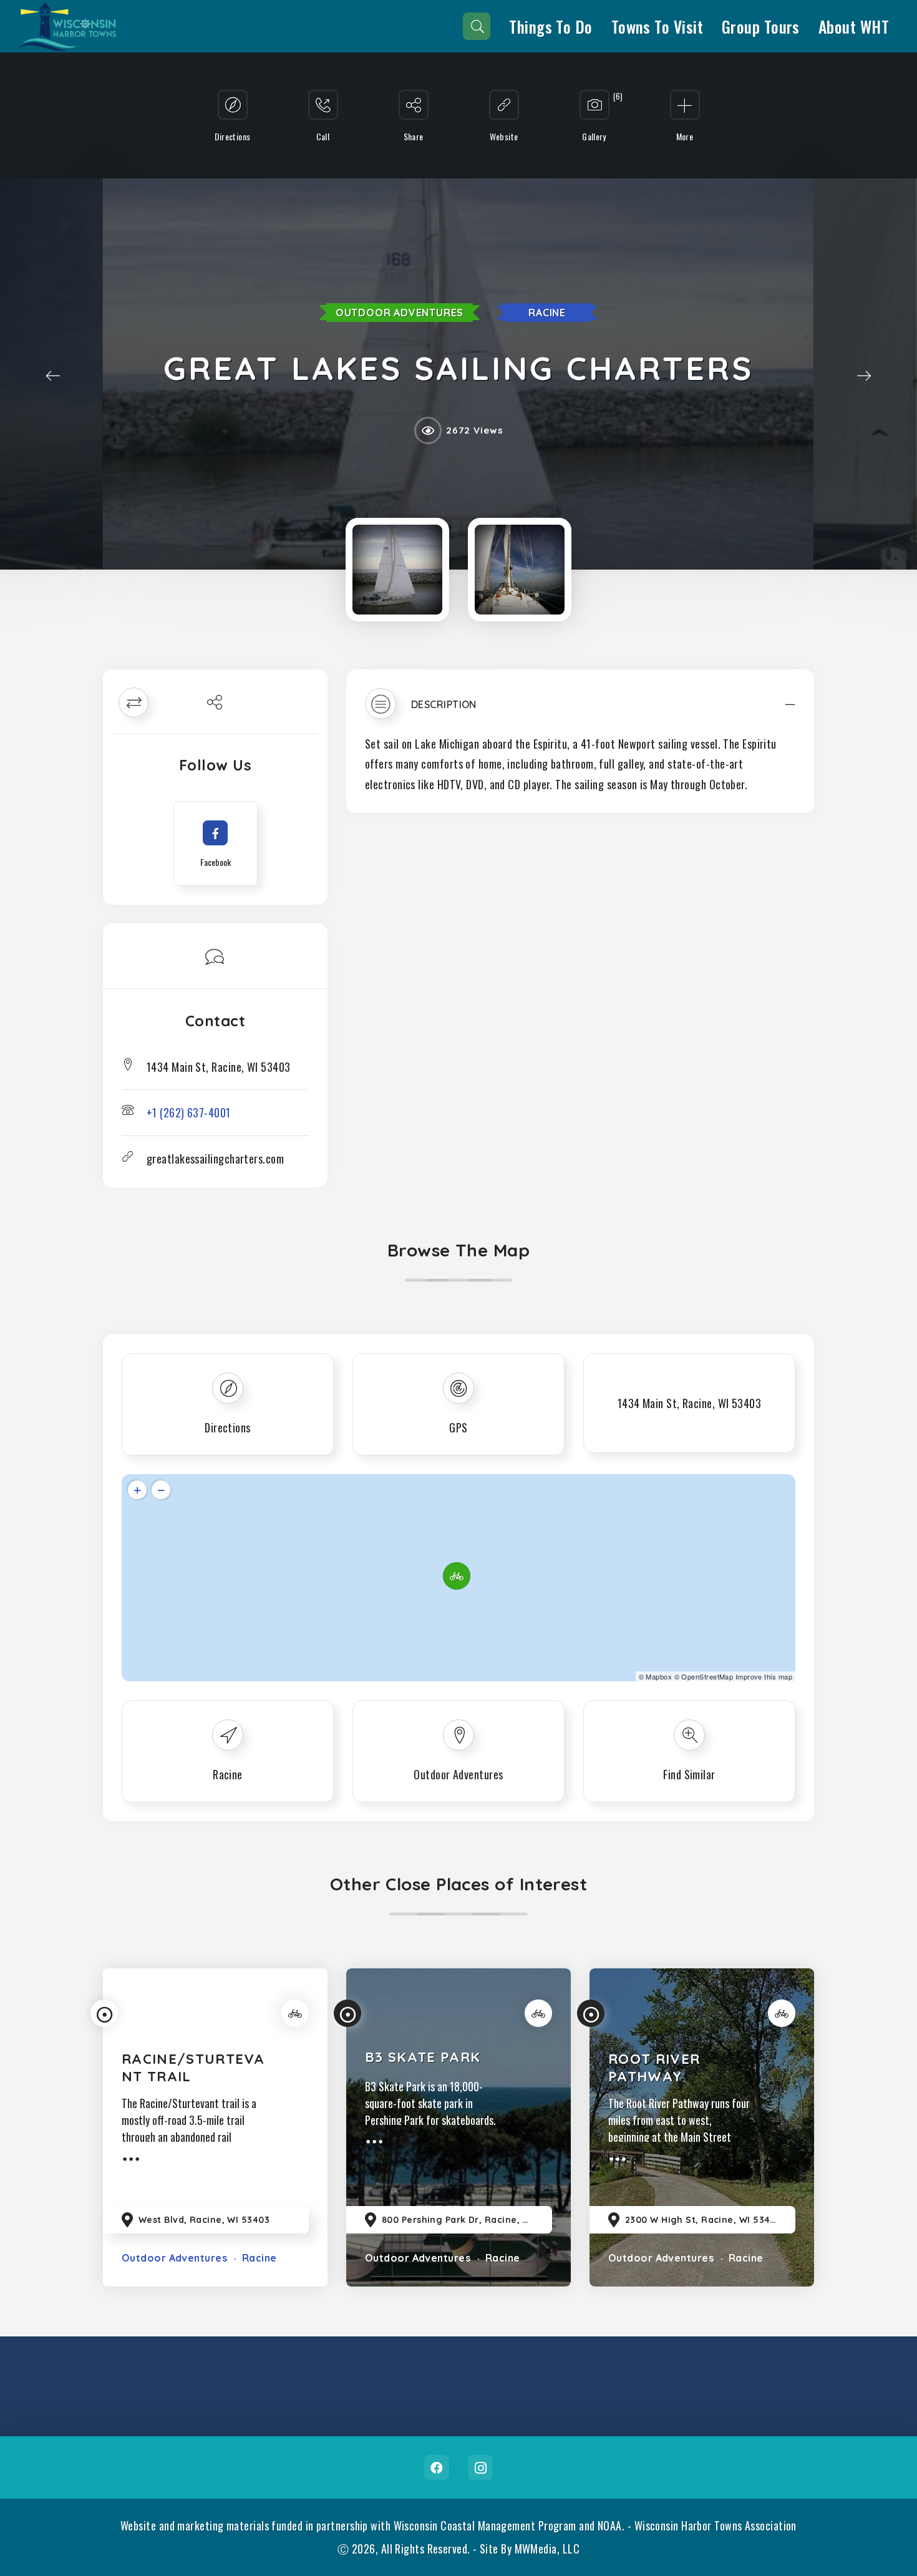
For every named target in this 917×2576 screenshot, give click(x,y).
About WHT (854, 26)
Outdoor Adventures (400, 313)
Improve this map (764, 1676)
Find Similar (689, 1774)
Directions (228, 1427)
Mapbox (659, 1676)
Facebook (437, 2467)
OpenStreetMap (707, 1676)
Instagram (480, 2467)
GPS (458, 1427)
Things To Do (551, 26)
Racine (547, 313)
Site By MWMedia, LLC (530, 2549)
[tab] (580, 710)
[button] (580, 710)
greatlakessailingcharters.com (215, 1159)
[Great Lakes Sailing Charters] (397, 570)
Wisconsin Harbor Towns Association (716, 2525)
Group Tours (761, 26)
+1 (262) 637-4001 (189, 1112)
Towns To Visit (657, 26)
